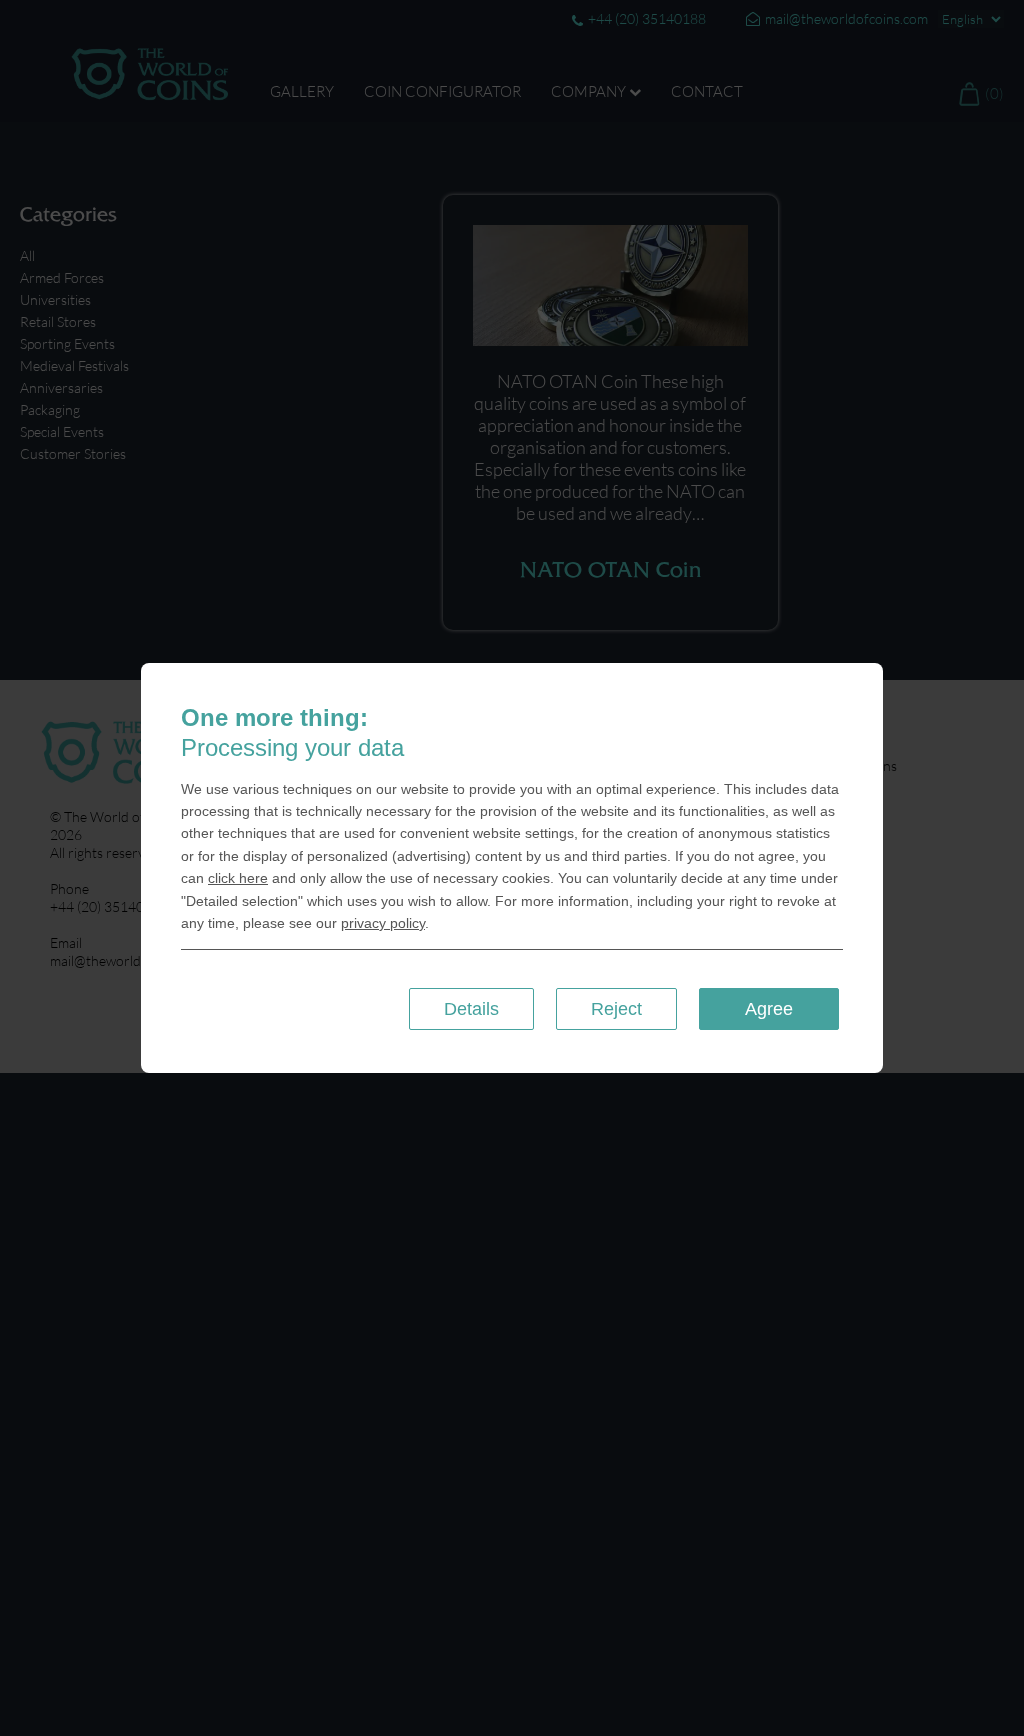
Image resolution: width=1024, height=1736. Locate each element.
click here (238, 878)
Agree (769, 1009)
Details (471, 1009)
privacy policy (383, 923)
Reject (616, 1009)
